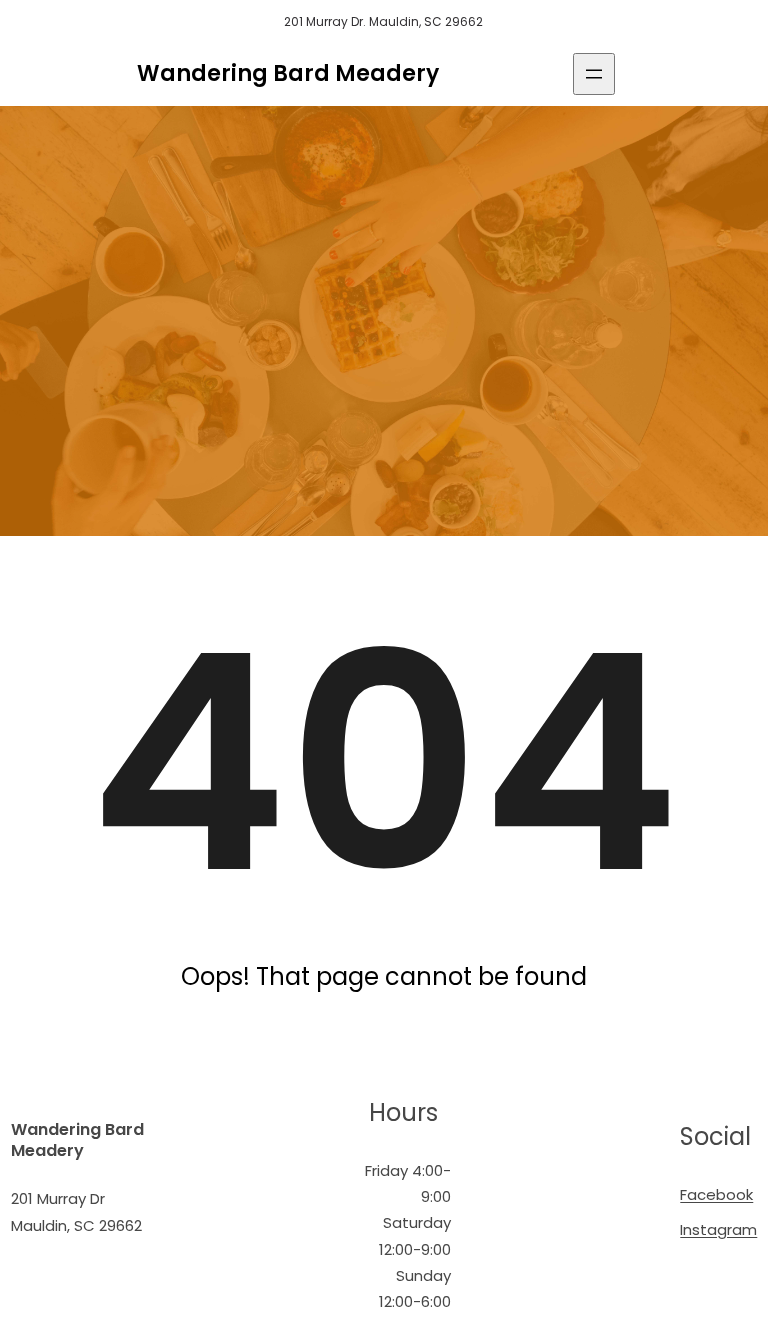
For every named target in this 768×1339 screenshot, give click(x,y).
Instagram (718, 1229)
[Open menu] (594, 74)
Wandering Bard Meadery (288, 73)
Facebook (716, 1194)
